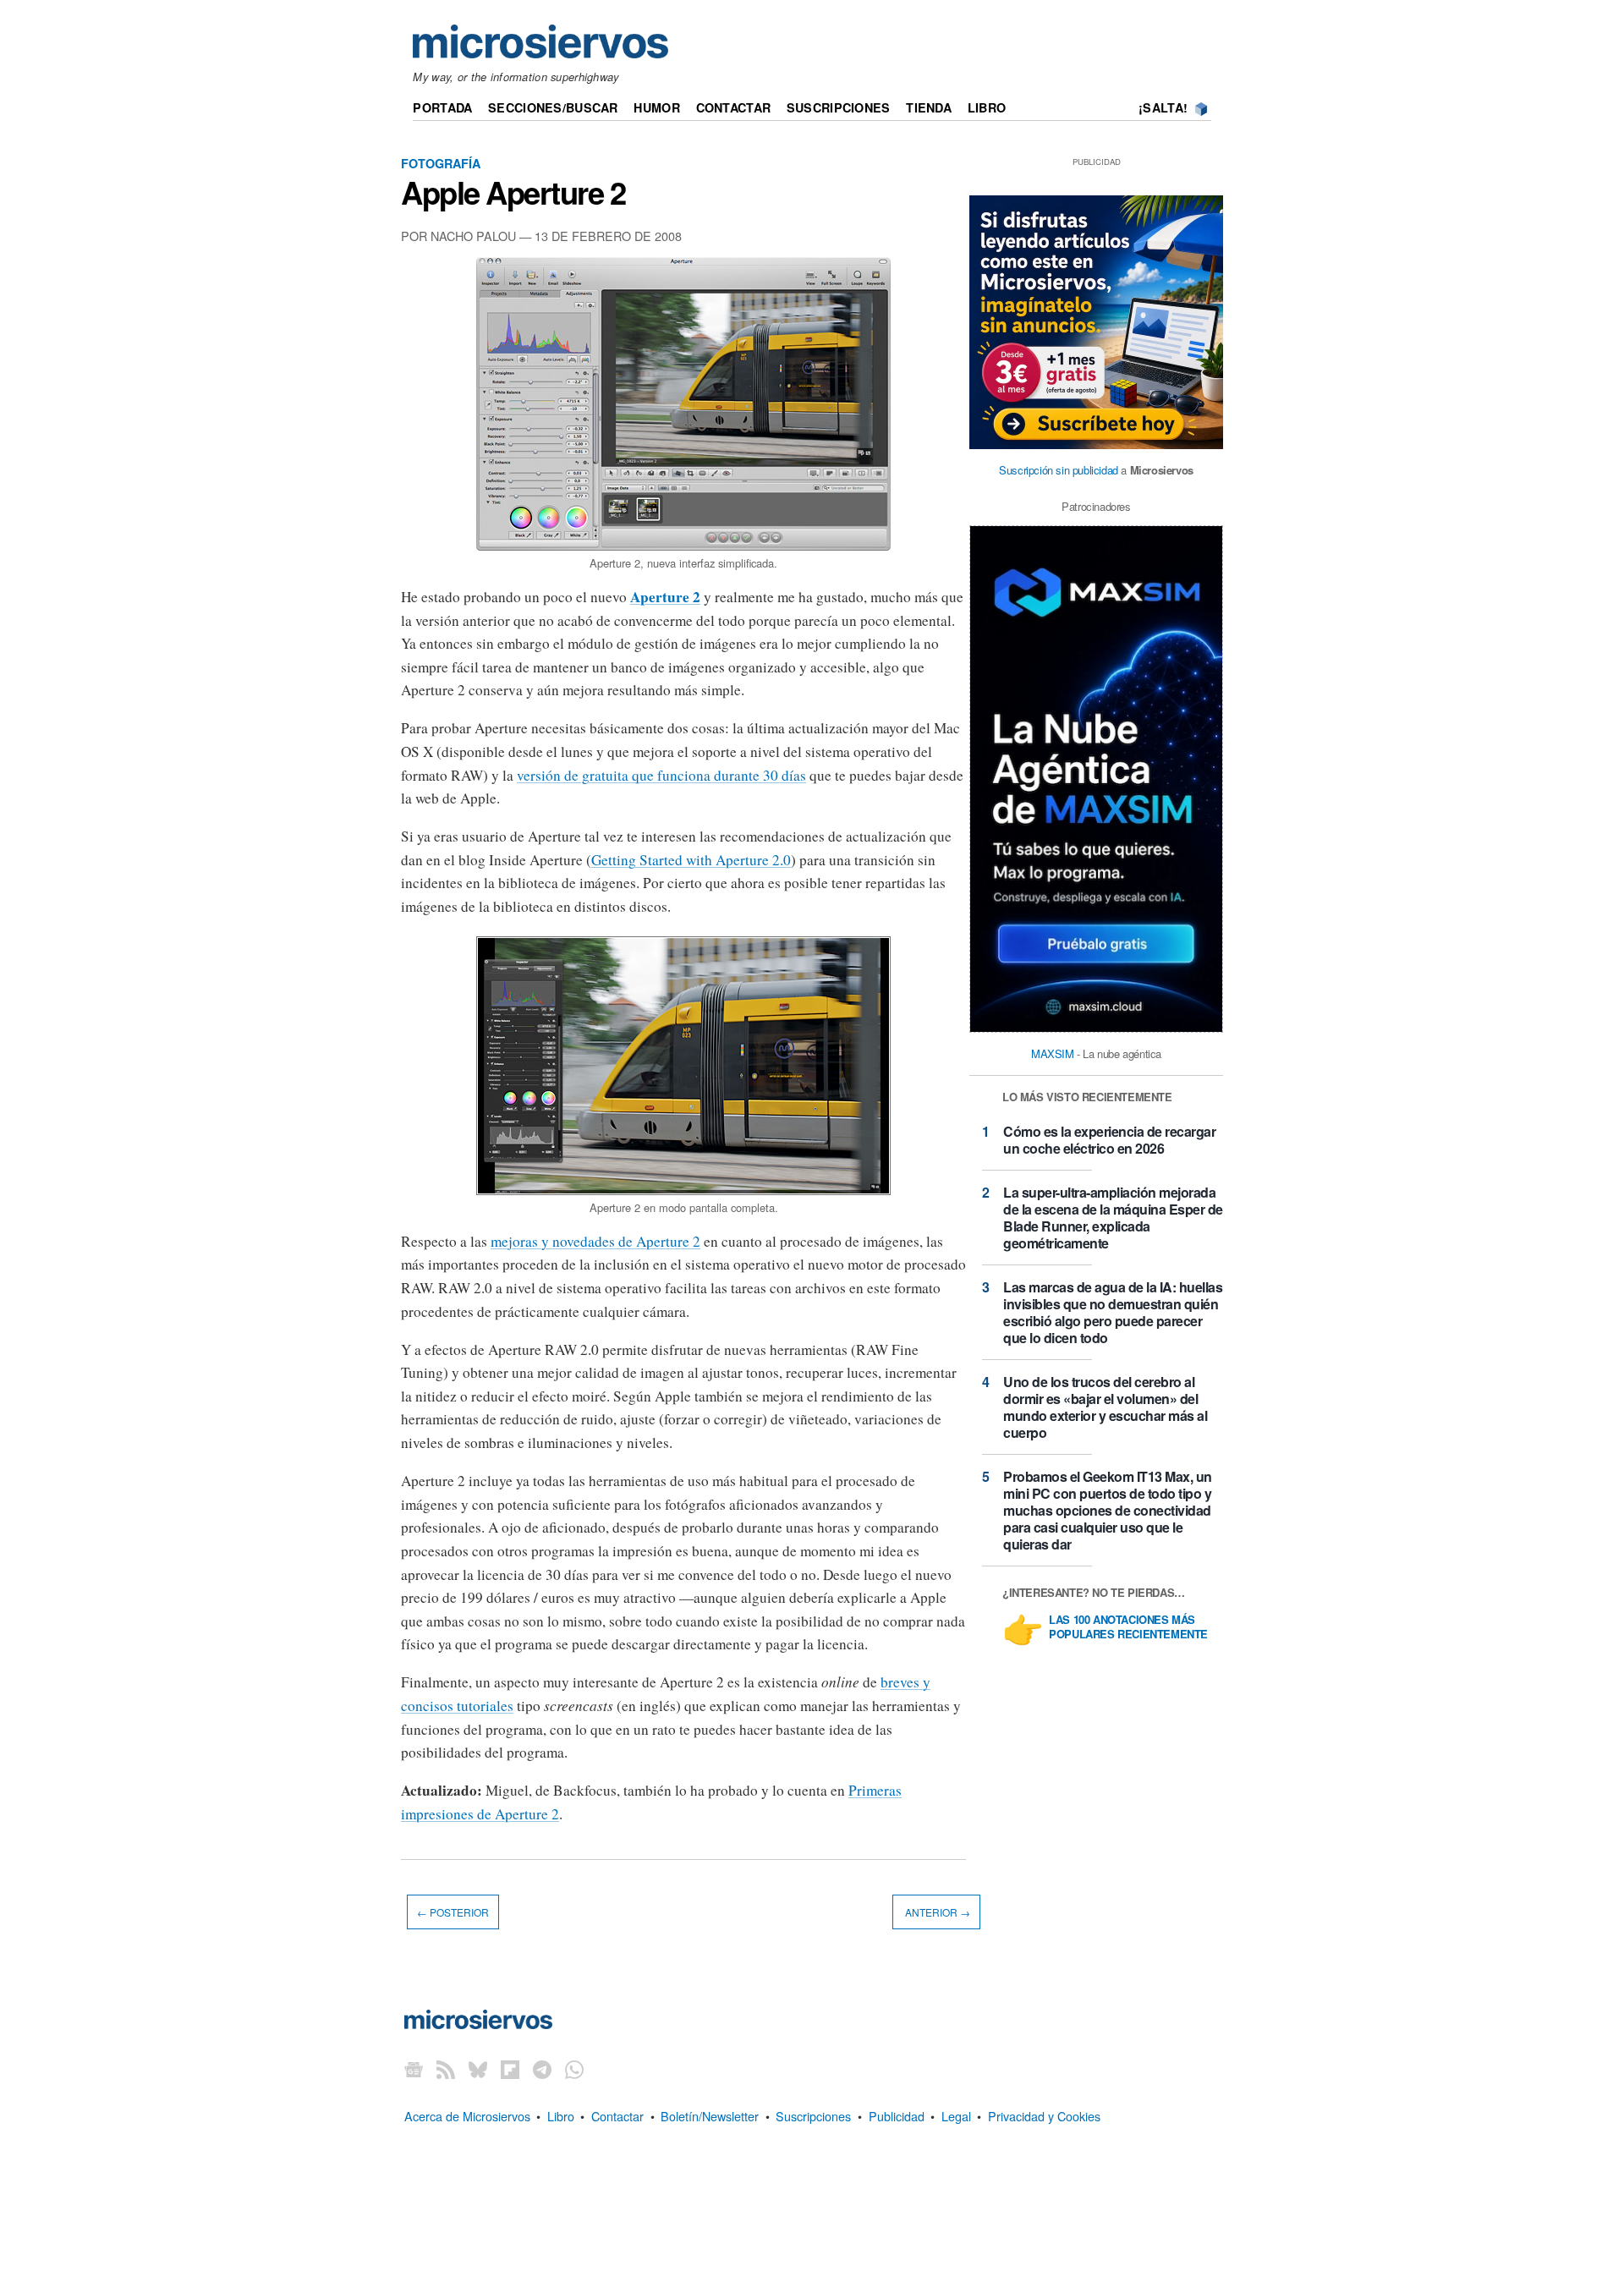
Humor (656, 107)
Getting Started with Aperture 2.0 (691, 860)
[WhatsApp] (574, 2068)
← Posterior (453, 1912)
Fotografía (441, 163)
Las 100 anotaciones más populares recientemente (1128, 1627)
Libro (987, 107)
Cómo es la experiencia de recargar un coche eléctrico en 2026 (1109, 1140)
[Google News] (414, 2068)
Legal (956, 2116)
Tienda (929, 107)
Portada (442, 107)
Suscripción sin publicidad (1059, 470)
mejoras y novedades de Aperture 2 (595, 1241)
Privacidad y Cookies (1044, 2116)
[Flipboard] (510, 2068)
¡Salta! (1163, 107)
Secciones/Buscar (553, 107)
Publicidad (897, 2116)
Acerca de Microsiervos (467, 2116)
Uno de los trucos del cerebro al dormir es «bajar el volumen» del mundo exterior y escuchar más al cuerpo (1105, 1407)
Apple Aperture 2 (513, 192)
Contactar (734, 107)
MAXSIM (1053, 1053)
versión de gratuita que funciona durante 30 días (661, 775)
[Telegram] (542, 2068)
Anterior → (936, 1912)
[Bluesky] (478, 2068)
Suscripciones (839, 107)
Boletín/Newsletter (710, 2116)
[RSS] (446, 2068)
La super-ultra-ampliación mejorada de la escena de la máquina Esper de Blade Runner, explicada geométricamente (1113, 1218)
